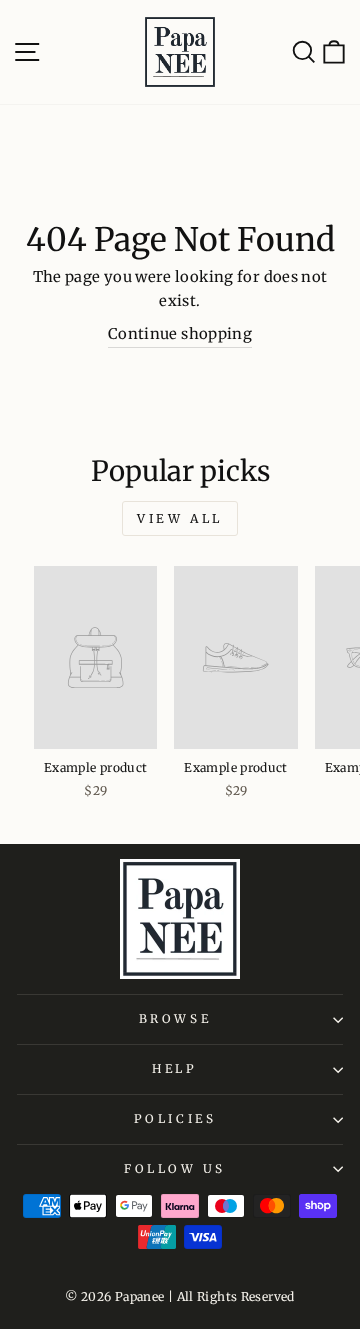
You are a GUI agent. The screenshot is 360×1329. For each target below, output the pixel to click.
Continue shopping (180, 334)
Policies (175, 1118)
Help (174, 1068)
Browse (175, 1018)
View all (180, 518)
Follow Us (175, 1168)
